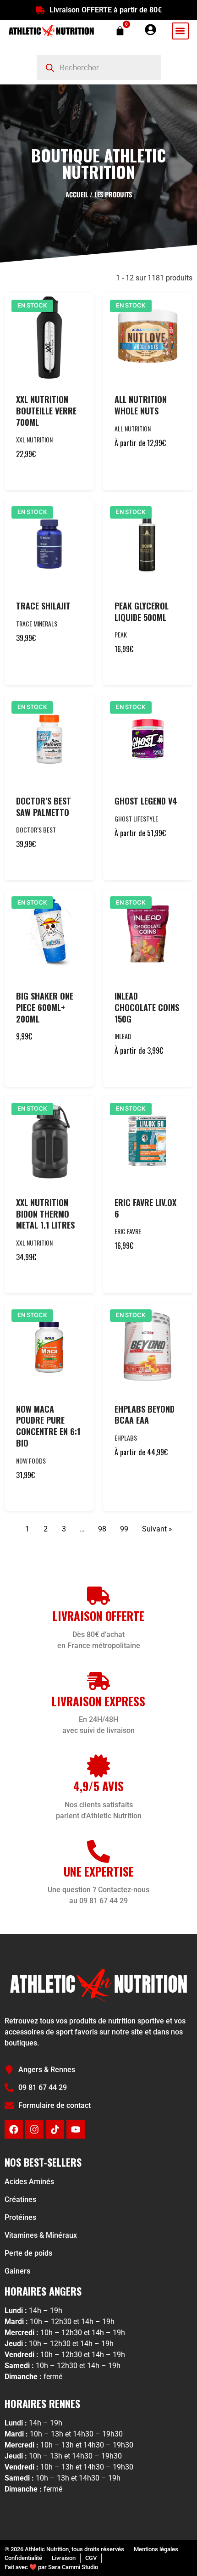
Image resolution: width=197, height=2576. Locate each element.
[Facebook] (14, 2129)
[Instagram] (34, 2129)
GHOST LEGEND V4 (146, 801)
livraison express (98, 1701)
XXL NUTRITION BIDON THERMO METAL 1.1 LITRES (45, 1214)
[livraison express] (98, 1681)
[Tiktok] (55, 2129)
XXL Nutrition (34, 439)
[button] (180, 31)
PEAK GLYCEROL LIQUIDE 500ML (142, 612)
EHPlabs (126, 1438)
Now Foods (31, 1461)
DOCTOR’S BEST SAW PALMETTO (44, 807)
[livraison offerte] (98, 1596)
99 (124, 1529)
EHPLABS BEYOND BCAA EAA (145, 1415)
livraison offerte (98, 1616)
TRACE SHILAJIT (43, 606)
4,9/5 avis (98, 1786)
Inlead (123, 1036)
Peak (121, 634)
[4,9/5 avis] (98, 1766)
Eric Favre (128, 1231)
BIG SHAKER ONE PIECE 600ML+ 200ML (45, 1007)
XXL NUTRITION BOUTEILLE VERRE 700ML (46, 411)
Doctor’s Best (36, 830)
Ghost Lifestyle (136, 819)
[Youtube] (76, 2129)
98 (102, 1529)
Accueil (77, 194)
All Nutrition (133, 428)
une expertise (99, 1871)
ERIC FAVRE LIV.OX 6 (145, 1208)
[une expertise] (98, 1851)
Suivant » (157, 1529)
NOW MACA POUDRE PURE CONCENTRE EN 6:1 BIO (48, 1426)
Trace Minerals (37, 623)
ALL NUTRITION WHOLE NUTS (141, 405)
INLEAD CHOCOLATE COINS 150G (147, 1007)
